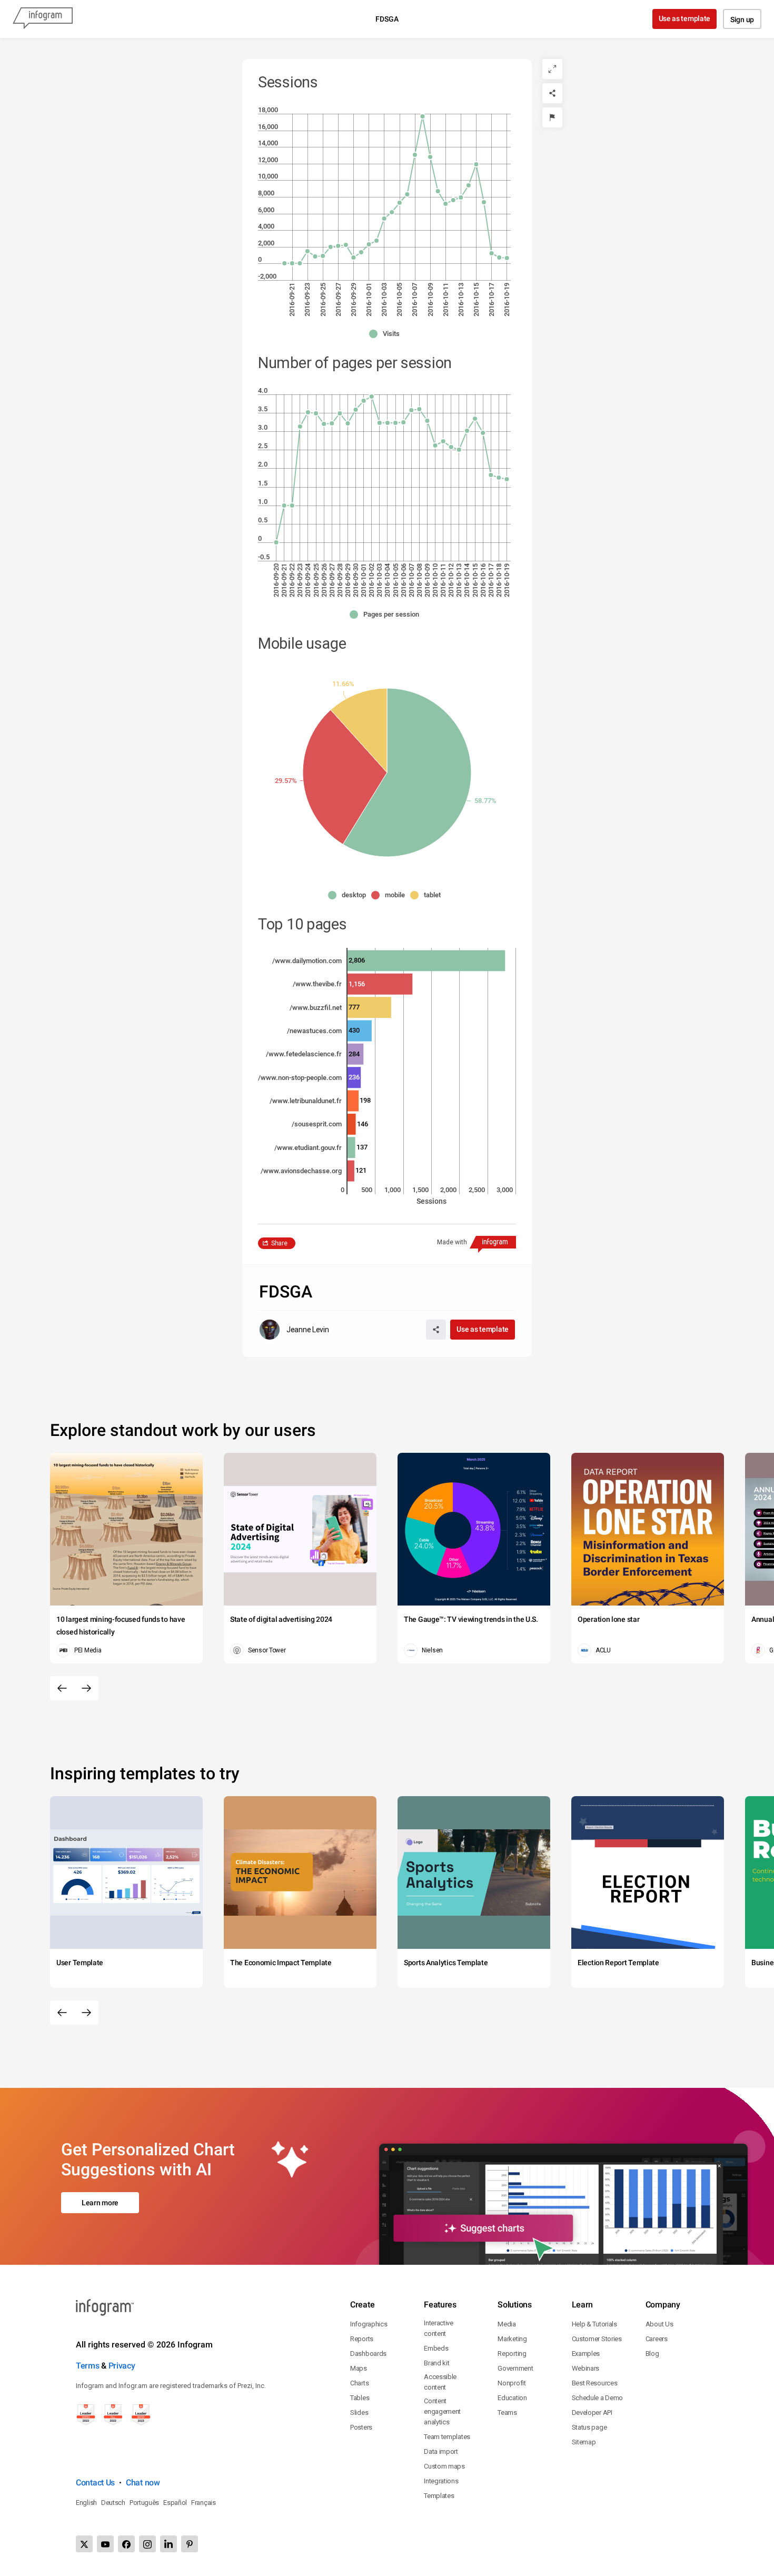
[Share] (552, 93)
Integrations (441, 2481)
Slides (359, 2412)
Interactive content (439, 2328)
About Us (659, 2324)
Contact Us (95, 2483)
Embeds (436, 2348)
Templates (439, 2496)
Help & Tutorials (594, 2324)
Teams (507, 2412)
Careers (657, 2339)
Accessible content (440, 2382)
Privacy (122, 2366)
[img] (407, 772)
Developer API (592, 2412)
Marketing (512, 2339)
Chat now (143, 2483)
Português (144, 2503)
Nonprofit (512, 2383)
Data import (441, 2451)
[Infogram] (43, 19)
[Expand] (552, 69)
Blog (652, 2354)
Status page (589, 2427)
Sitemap (584, 2442)
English (86, 2503)
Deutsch (113, 2503)
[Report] (552, 117)
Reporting (512, 2354)
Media (507, 2324)
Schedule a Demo (598, 2398)
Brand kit (436, 2363)
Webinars (586, 2368)
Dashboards (368, 2354)
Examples (586, 2354)
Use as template (685, 18)
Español (175, 2503)
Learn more (100, 2203)
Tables (360, 2398)
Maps (359, 2368)
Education (512, 2398)
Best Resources (595, 2383)
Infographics (369, 2324)
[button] (387, 334)
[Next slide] (86, 1688)
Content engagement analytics (442, 2411)
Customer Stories (597, 2339)
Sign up (742, 19)
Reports (362, 2339)
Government (515, 2368)
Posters (361, 2427)
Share (279, 1243)
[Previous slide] (62, 1688)
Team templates (447, 2437)
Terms (88, 2366)
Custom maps (444, 2466)
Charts (359, 2383)
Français (204, 2503)
